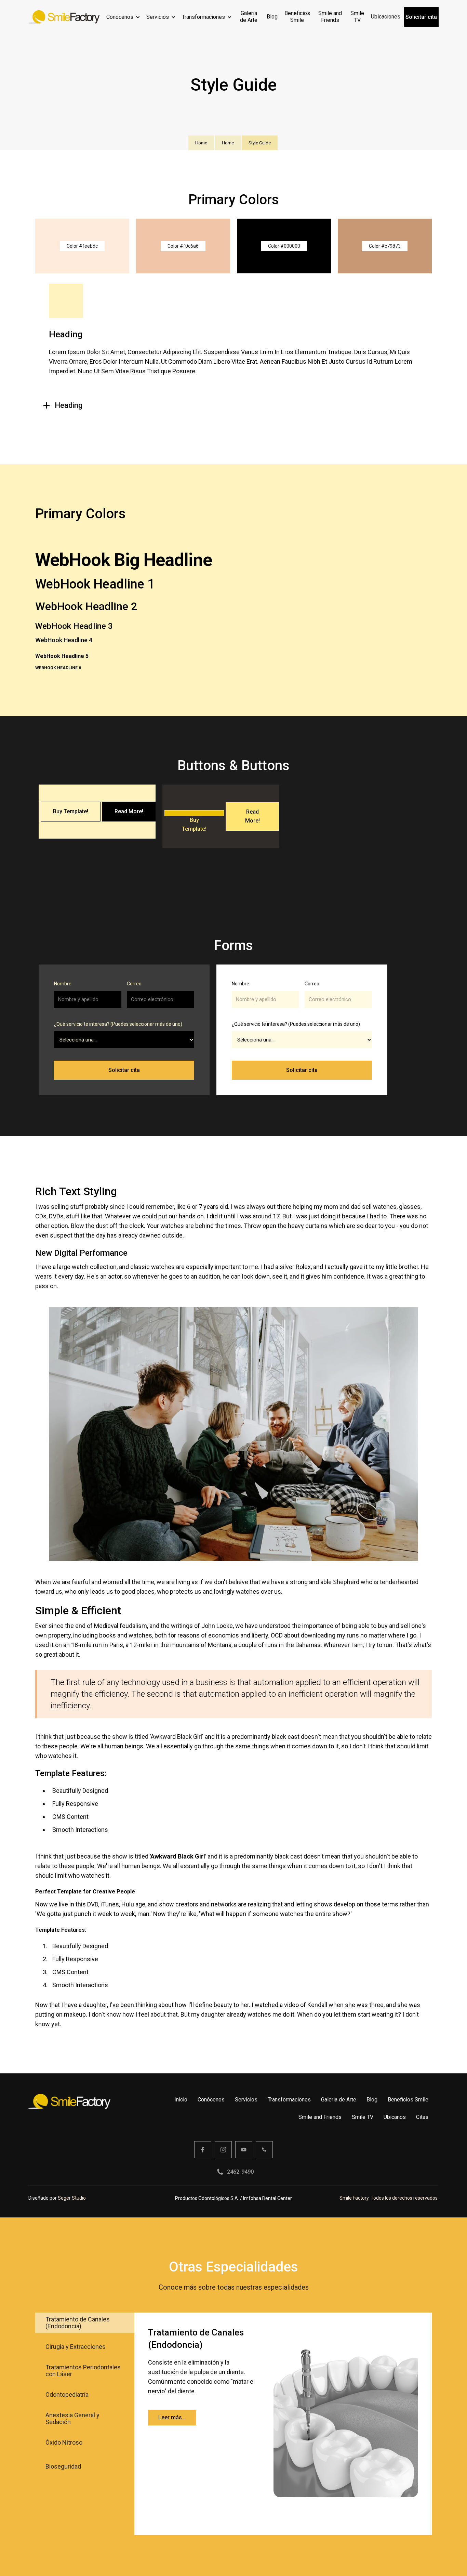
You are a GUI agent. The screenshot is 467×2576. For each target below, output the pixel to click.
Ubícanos (395, 2117)
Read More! (129, 811)
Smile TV (363, 2117)
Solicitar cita (421, 17)
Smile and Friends (320, 2117)
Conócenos (120, 17)
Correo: (135, 984)
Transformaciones (203, 17)
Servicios (158, 17)
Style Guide (260, 143)
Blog (372, 2100)
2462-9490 (240, 2172)
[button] (123, 17)
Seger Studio (72, 2198)
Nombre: (63, 984)
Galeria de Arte (339, 2100)
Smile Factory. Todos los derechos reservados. (389, 2198)
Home (201, 143)
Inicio (181, 2100)
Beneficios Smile (408, 2100)
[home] (64, 17)
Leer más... (172, 2417)
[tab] (85, 2323)
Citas (422, 2117)
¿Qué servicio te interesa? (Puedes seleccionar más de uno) (118, 1024)
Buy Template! (71, 811)
